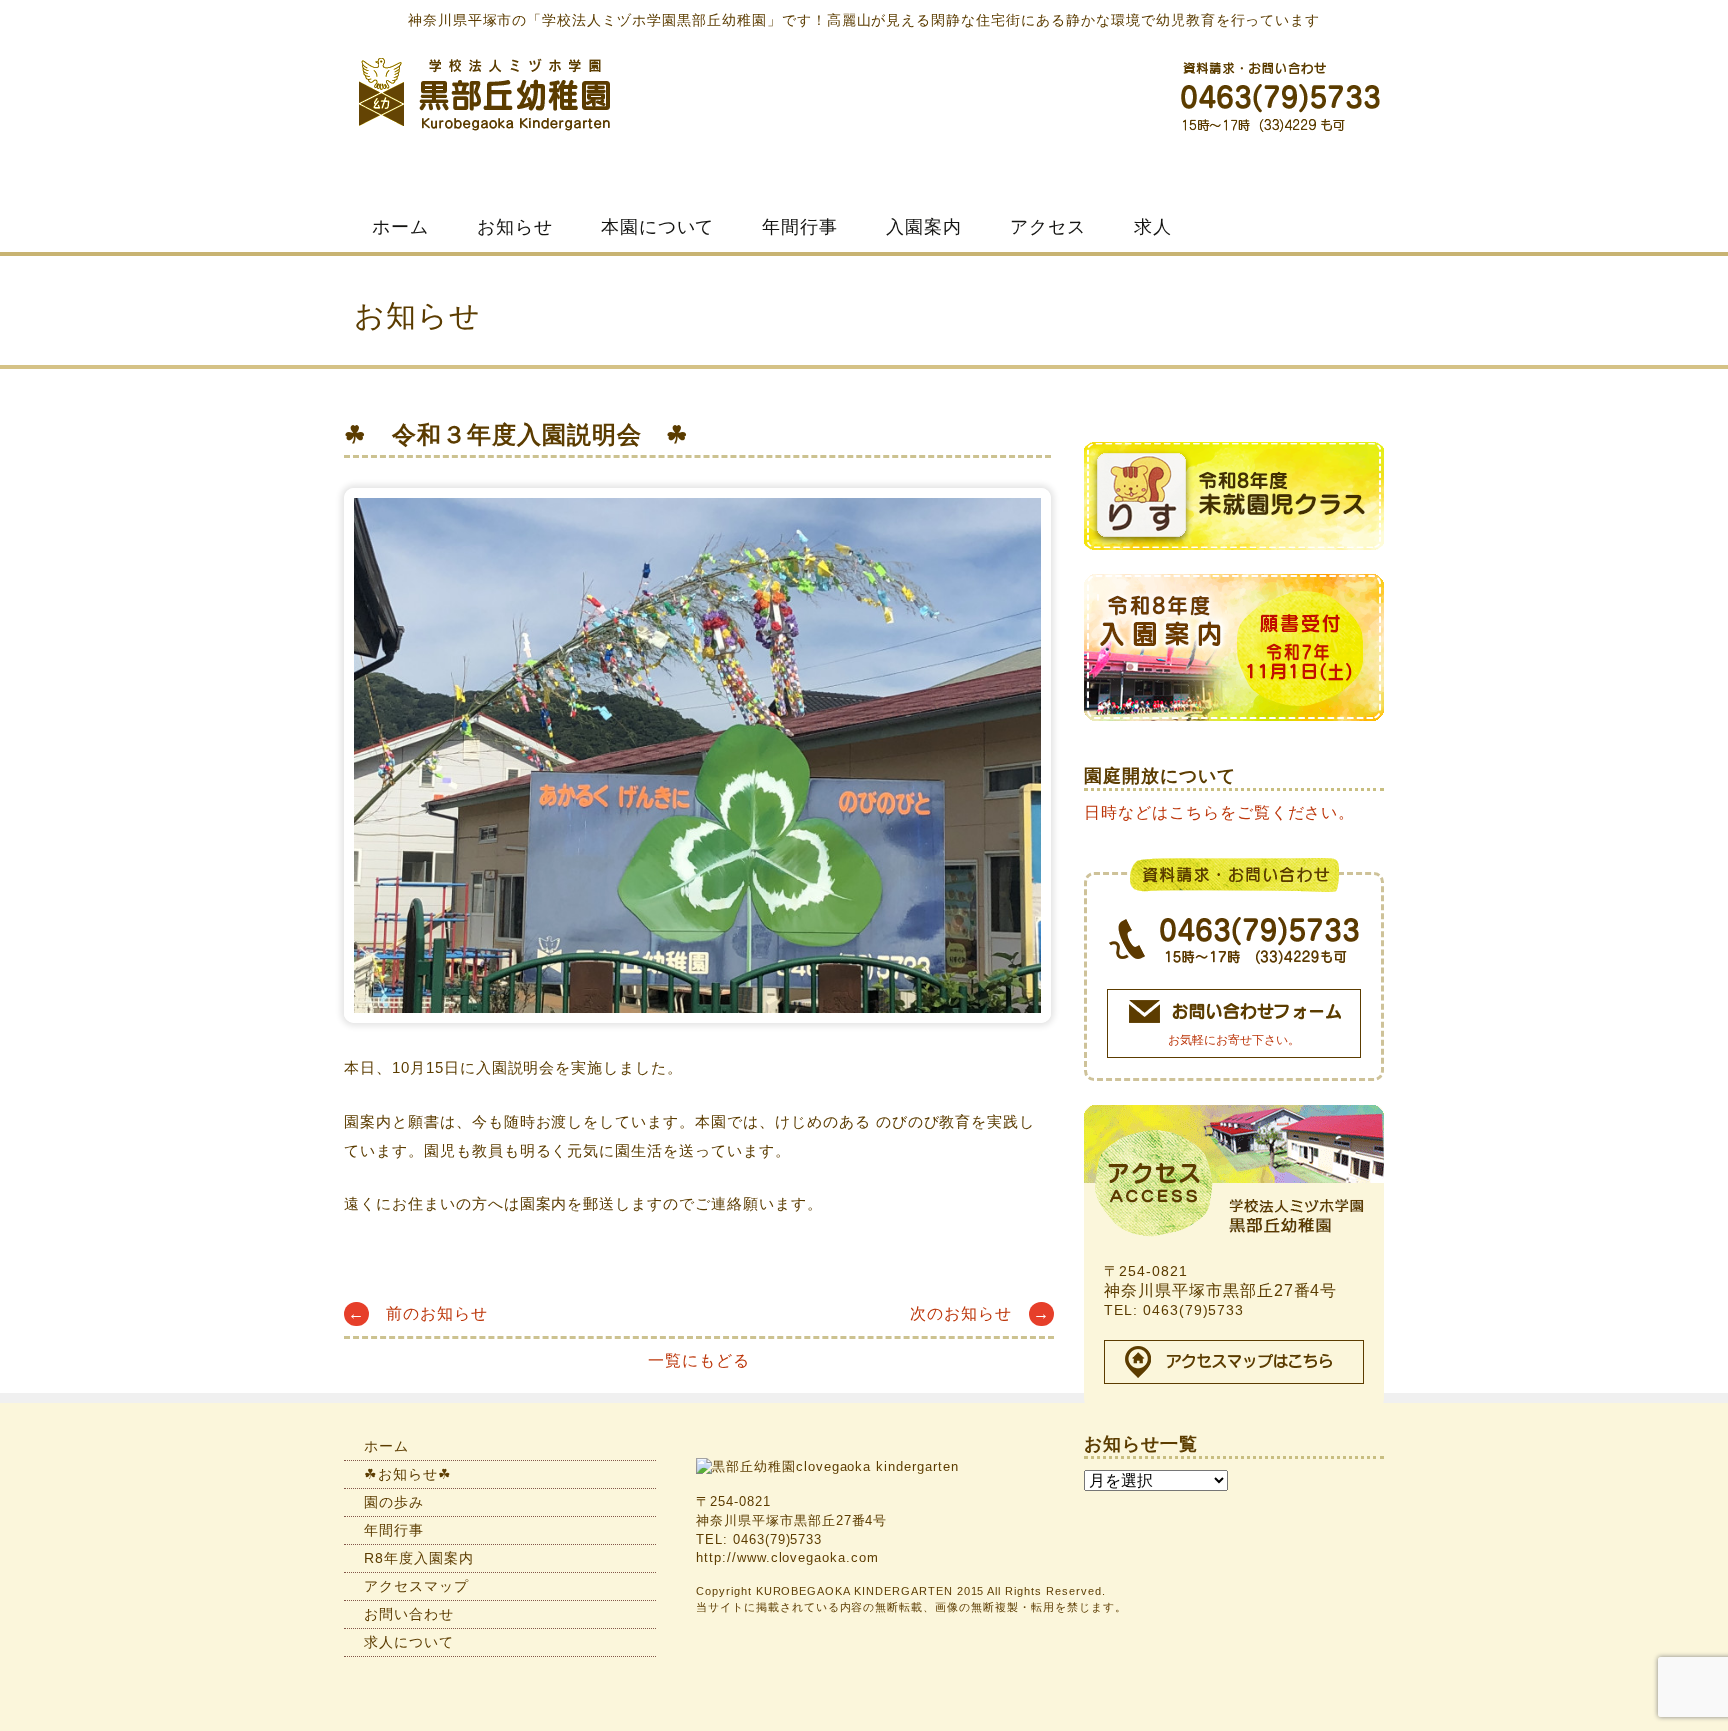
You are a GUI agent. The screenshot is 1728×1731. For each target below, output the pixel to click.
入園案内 (924, 227)
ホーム (400, 227)
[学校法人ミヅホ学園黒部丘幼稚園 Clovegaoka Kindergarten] (484, 90)
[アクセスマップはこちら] (1234, 1362)
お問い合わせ (409, 1614)
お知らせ (515, 227)
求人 (1153, 227)
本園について (658, 227)
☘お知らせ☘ (408, 1474)
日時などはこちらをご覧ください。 (1219, 812)
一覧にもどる (699, 1360)
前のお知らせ (418, 1313)
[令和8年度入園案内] (1234, 656)
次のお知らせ (980, 1313)
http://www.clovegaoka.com (787, 1557)
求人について (409, 1642)
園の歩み (394, 1502)
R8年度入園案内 (419, 1558)
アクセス (1048, 227)
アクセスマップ (416, 1586)
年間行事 (800, 227)
